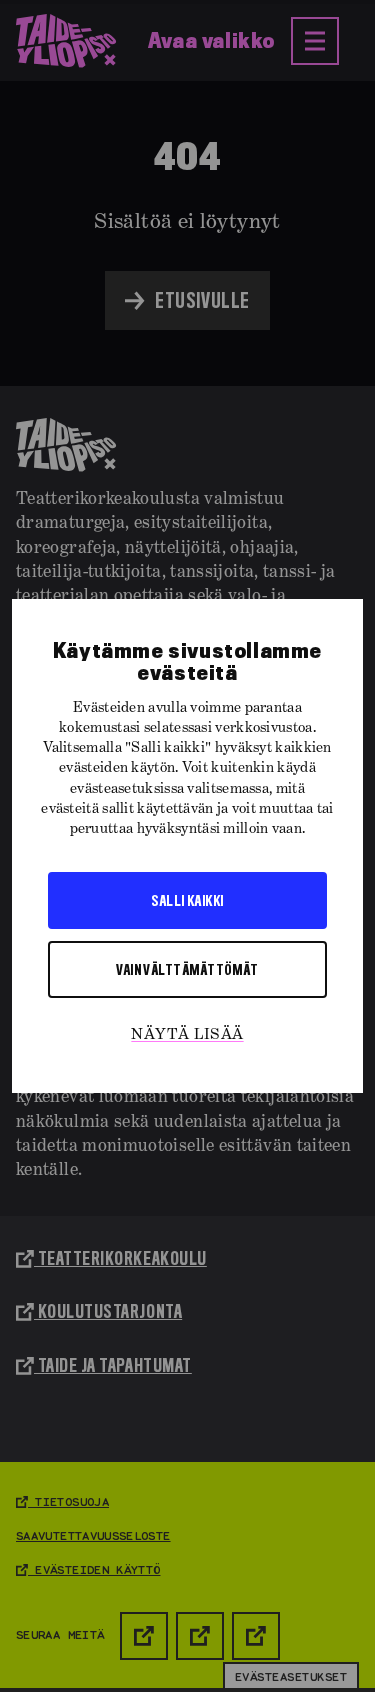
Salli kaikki (187, 900)
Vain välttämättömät (187, 969)
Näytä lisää (187, 1035)
